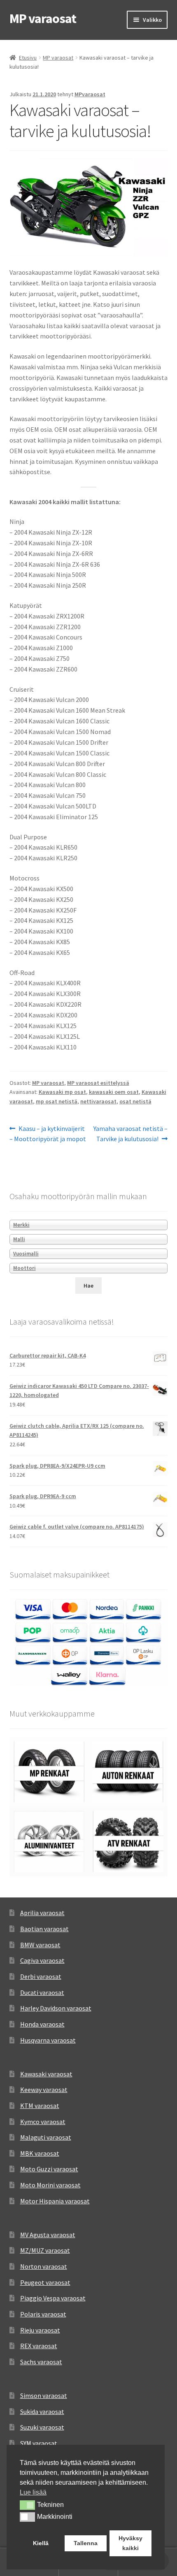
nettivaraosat (98, 1101)
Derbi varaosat (41, 1976)
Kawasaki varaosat (46, 2074)
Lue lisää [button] (33, 2492)
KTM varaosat (40, 2106)
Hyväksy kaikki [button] (130, 2543)
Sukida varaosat (42, 2412)
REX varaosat (39, 2346)
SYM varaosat (39, 2443)
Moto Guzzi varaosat (49, 2169)
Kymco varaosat (43, 2122)
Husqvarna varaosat (48, 2040)
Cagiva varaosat (42, 1960)
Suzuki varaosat (42, 2427)
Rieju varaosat (40, 2330)
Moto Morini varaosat (50, 2185)
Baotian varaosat (44, 1929)
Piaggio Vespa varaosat (53, 2298)
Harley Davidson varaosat (56, 2008)
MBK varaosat (40, 2153)
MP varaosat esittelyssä (98, 1083)
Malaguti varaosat (46, 2137)
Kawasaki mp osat (62, 1092)
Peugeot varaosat (45, 2282)
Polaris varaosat (43, 2314)
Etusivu (28, 58)
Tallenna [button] (86, 2543)
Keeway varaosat (44, 2090)
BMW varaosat (40, 1945)
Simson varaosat (44, 2395)
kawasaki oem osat (114, 1092)
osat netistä (135, 1101)
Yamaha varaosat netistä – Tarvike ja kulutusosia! (130, 1134)
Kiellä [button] (41, 2543)
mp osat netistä (57, 1101)
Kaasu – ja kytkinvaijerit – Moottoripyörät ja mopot (48, 1134)
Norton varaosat (44, 2266)
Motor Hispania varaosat (55, 2201)
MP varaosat (43, 19)
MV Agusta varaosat (48, 2235)
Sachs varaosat (41, 2362)
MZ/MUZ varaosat (45, 2250)
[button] (27, 2505)
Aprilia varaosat (42, 1913)
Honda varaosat (42, 2024)
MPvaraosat (90, 94)
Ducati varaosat (42, 1992)
